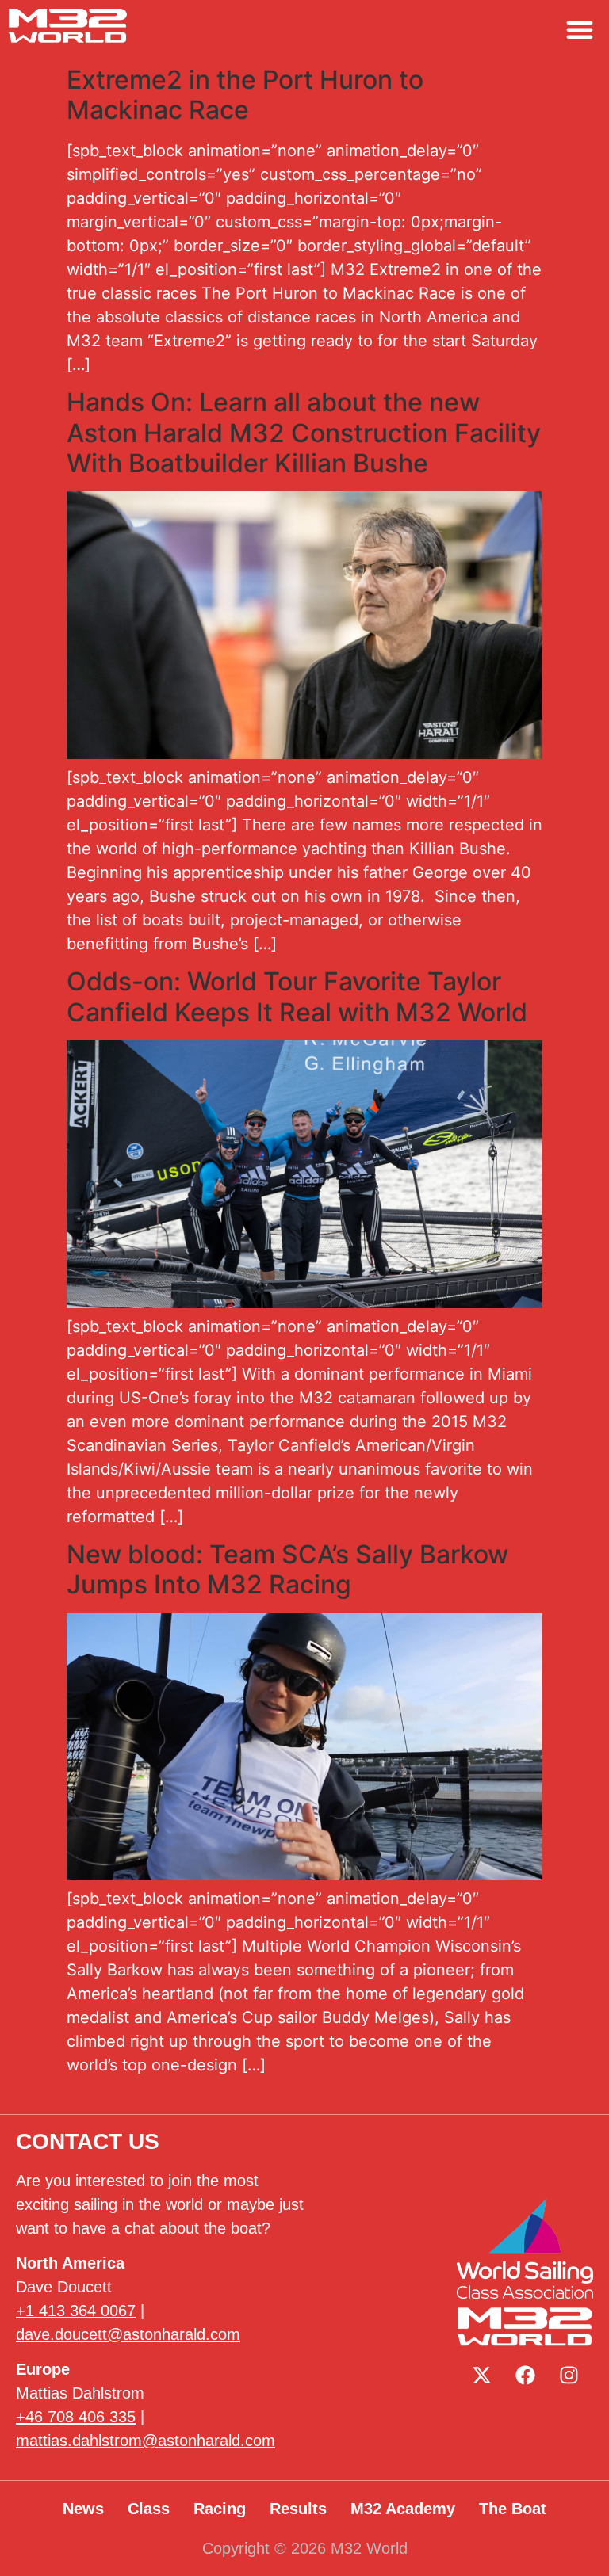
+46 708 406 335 (76, 2417)
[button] (580, 29)
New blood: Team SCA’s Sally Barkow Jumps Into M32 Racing (287, 1569)
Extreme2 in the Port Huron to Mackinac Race (245, 95)
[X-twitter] (481, 2376)
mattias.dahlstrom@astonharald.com (146, 2441)
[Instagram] (569, 2376)
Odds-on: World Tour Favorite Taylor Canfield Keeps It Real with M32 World (297, 996)
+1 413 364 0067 (76, 2311)
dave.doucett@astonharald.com (128, 2334)
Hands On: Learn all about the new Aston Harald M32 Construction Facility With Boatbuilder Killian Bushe (304, 433)
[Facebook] (525, 2376)
